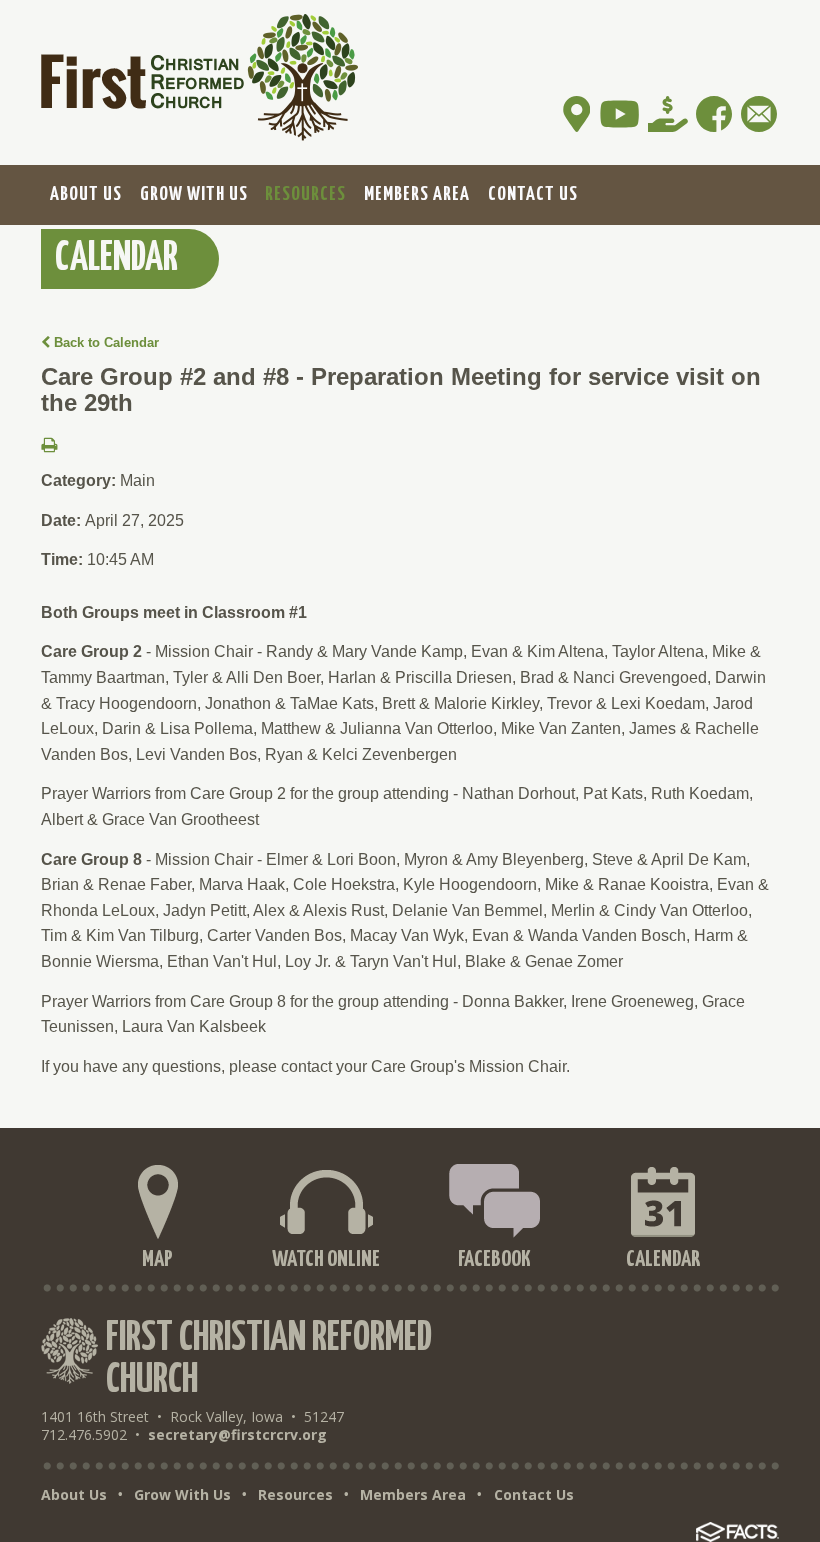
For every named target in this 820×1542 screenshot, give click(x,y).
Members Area (413, 1495)
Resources (295, 1495)
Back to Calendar (104, 342)
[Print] (49, 446)
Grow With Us (182, 1495)
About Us (74, 1495)
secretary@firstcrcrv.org (237, 1434)
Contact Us (534, 1495)
